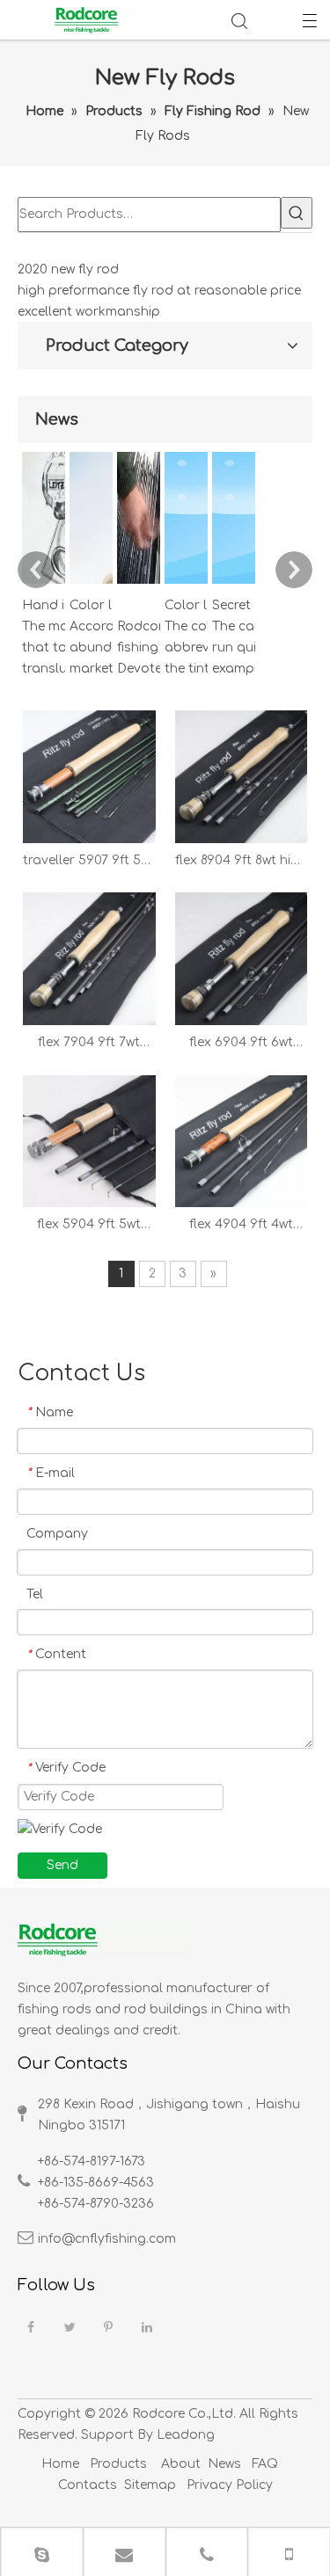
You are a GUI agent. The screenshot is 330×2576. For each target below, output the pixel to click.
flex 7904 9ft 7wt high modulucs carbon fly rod (89, 1044)
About (181, 2464)
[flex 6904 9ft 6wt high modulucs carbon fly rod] (242, 959)
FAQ (265, 2464)
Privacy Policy (228, 2485)
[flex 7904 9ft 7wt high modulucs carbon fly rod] (89, 959)
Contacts (88, 2485)
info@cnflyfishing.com (107, 2239)
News (224, 2464)
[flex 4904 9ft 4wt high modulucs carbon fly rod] (242, 1141)
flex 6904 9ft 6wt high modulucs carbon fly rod (241, 1044)
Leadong (186, 2435)
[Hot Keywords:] (297, 213)
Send (62, 1865)
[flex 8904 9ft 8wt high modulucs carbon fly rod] (242, 776)
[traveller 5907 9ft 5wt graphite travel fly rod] (89, 776)
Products (118, 2464)
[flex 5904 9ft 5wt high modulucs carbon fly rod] (89, 1141)
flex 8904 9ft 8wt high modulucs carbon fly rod (241, 862)
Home (60, 2464)
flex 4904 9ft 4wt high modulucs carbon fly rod (241, 1226)
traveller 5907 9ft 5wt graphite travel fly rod (89, 862)
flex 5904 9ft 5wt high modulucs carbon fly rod (89, 1226)
